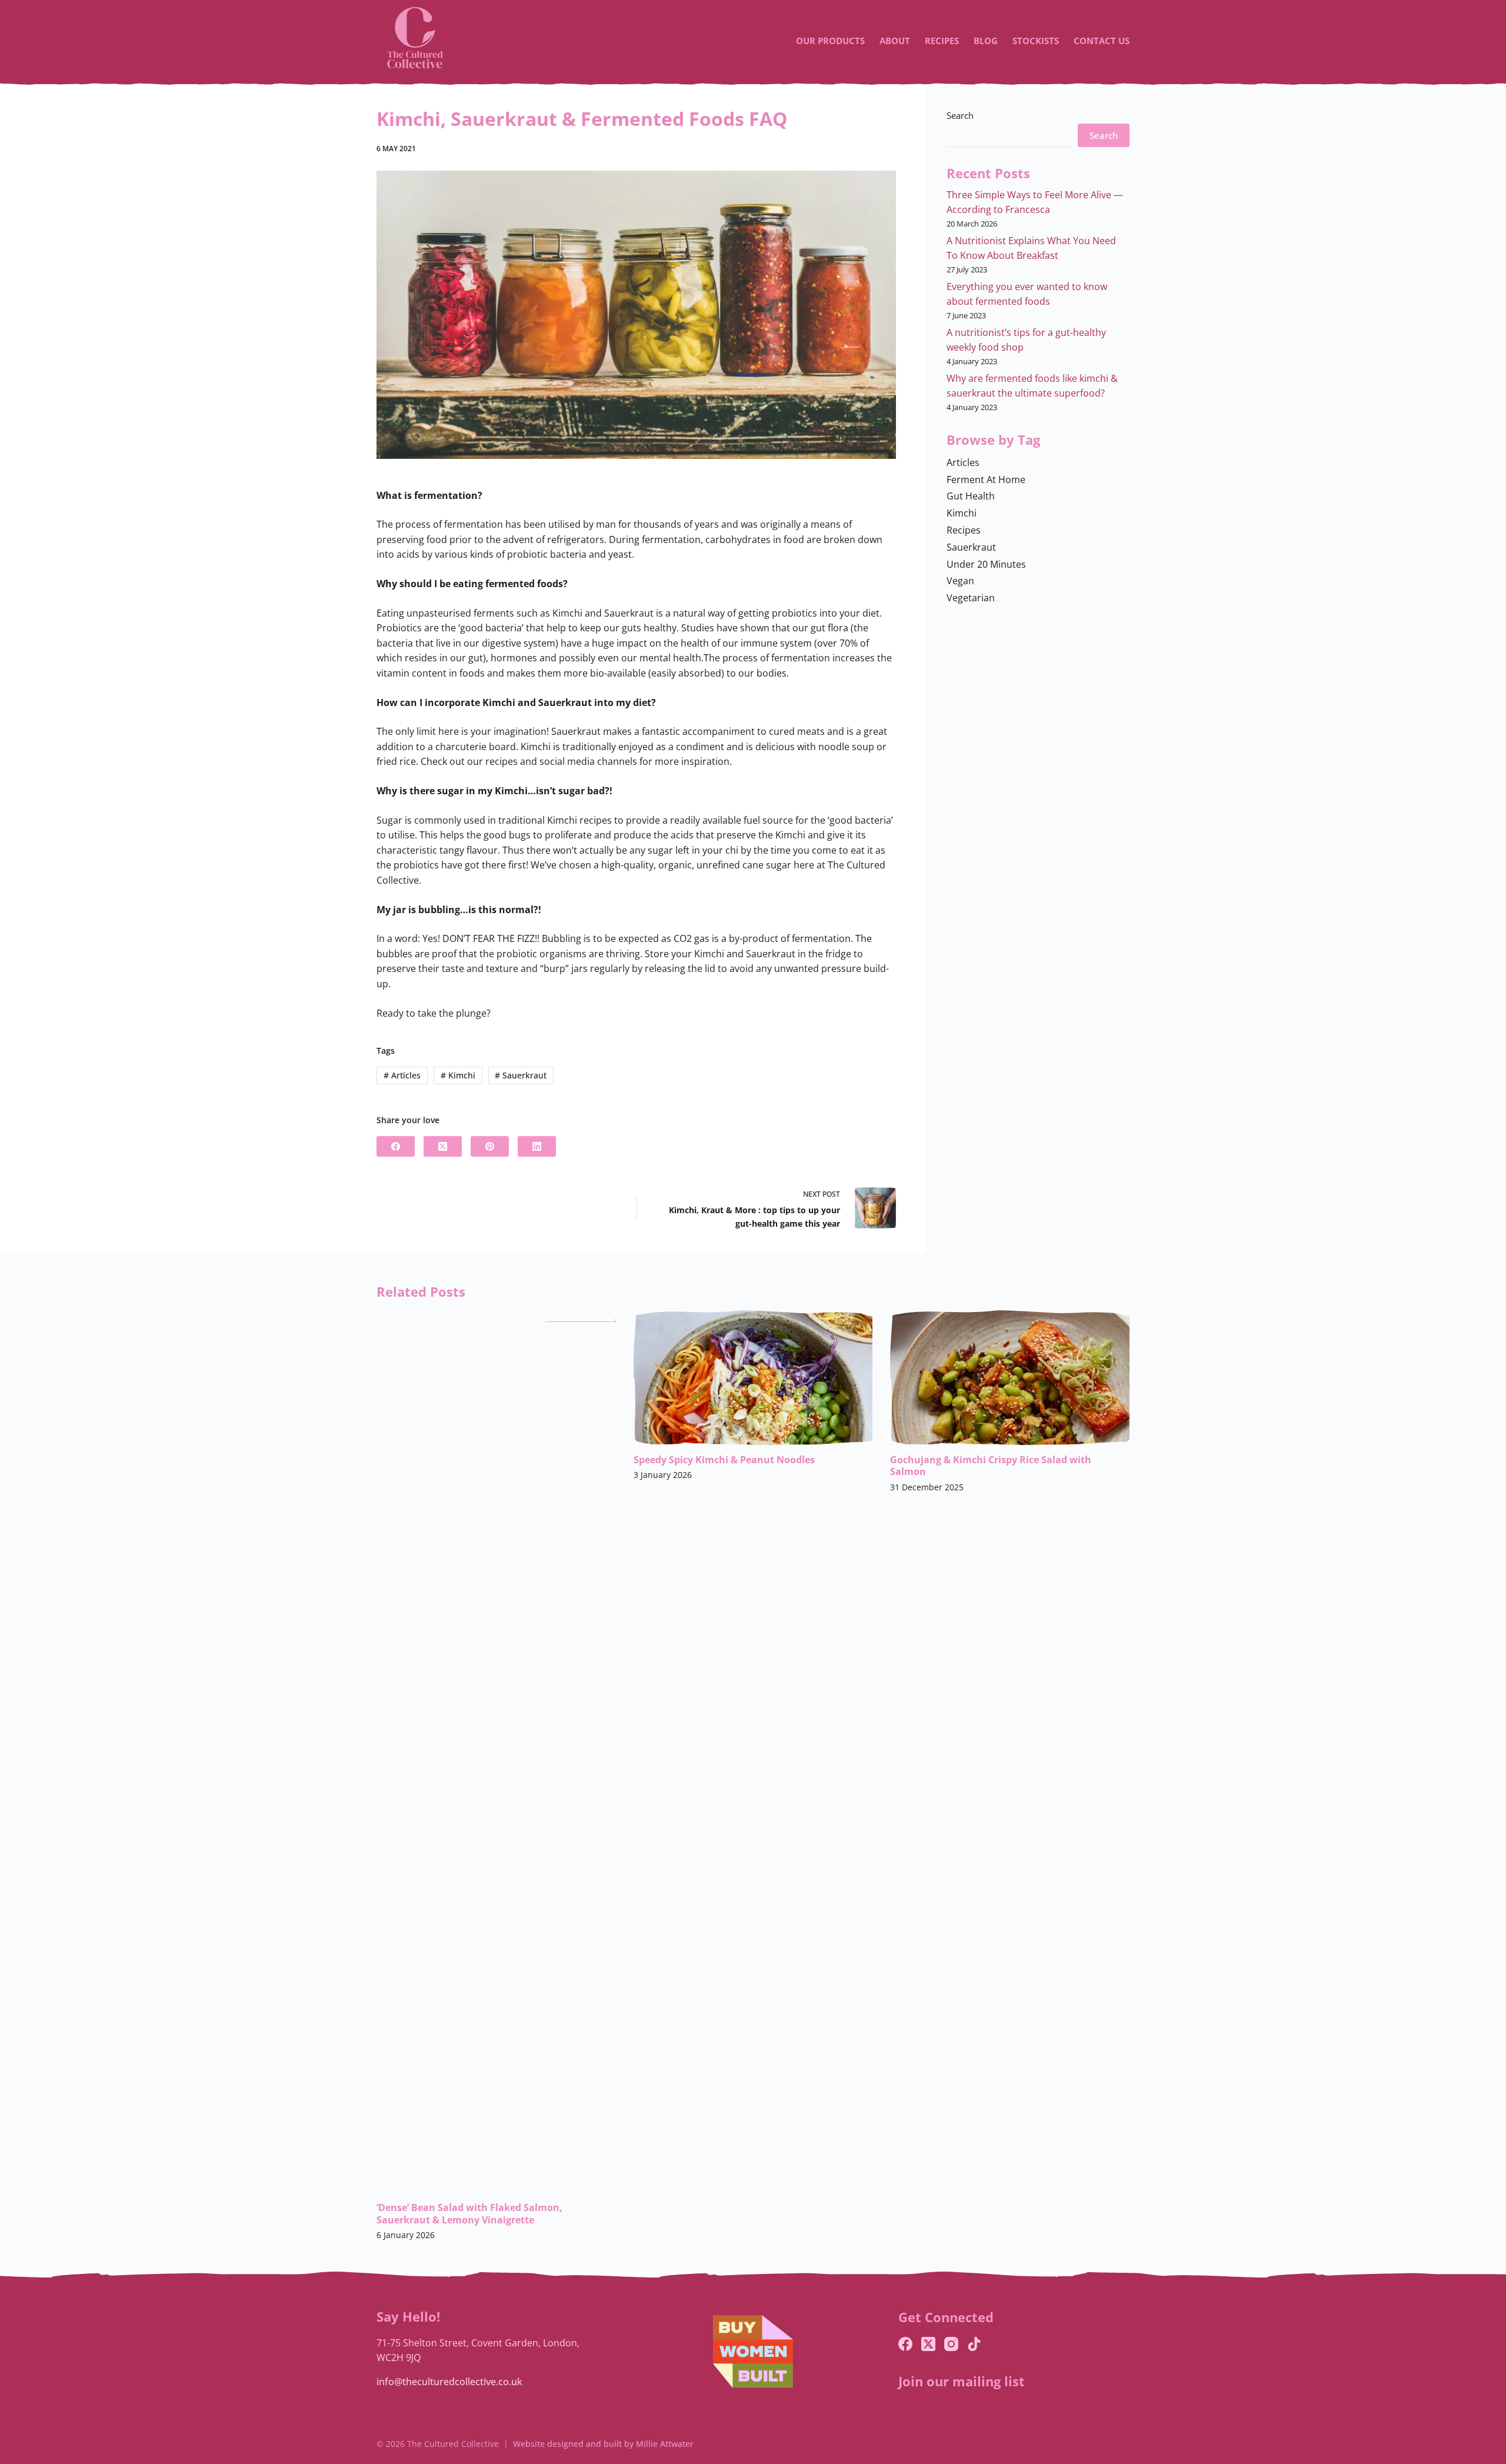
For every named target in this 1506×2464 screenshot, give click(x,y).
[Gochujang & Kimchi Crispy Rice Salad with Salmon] (1010, 1378)
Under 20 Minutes (986, 564)
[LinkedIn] (537, 1146)
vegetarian (971, 598)
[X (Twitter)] (443, 1146)
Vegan (960, 581)
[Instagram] (951, 2344)
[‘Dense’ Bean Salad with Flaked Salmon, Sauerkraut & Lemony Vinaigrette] (496, 1752)
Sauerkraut (521, 1075)
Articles (402, 1075)
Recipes (942, 41)
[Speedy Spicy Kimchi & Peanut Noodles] (753, 1378)
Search (960, 115)
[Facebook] (396, 1146)
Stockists (1036, 41)
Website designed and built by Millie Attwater (603, 2444)
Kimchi (458, 1075)
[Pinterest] (490, 1146)
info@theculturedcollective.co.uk (449, 2382)
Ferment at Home (986, 480)
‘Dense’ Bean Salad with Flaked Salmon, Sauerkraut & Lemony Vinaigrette (469, 2214)
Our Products (830, 41)
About (895, 41)
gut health (971, 496)
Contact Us (1102, 41)
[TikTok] (974, 2344)
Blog (986, 41)
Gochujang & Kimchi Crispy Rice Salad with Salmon (991, 1466)
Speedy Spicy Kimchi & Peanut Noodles (724, 1460)
